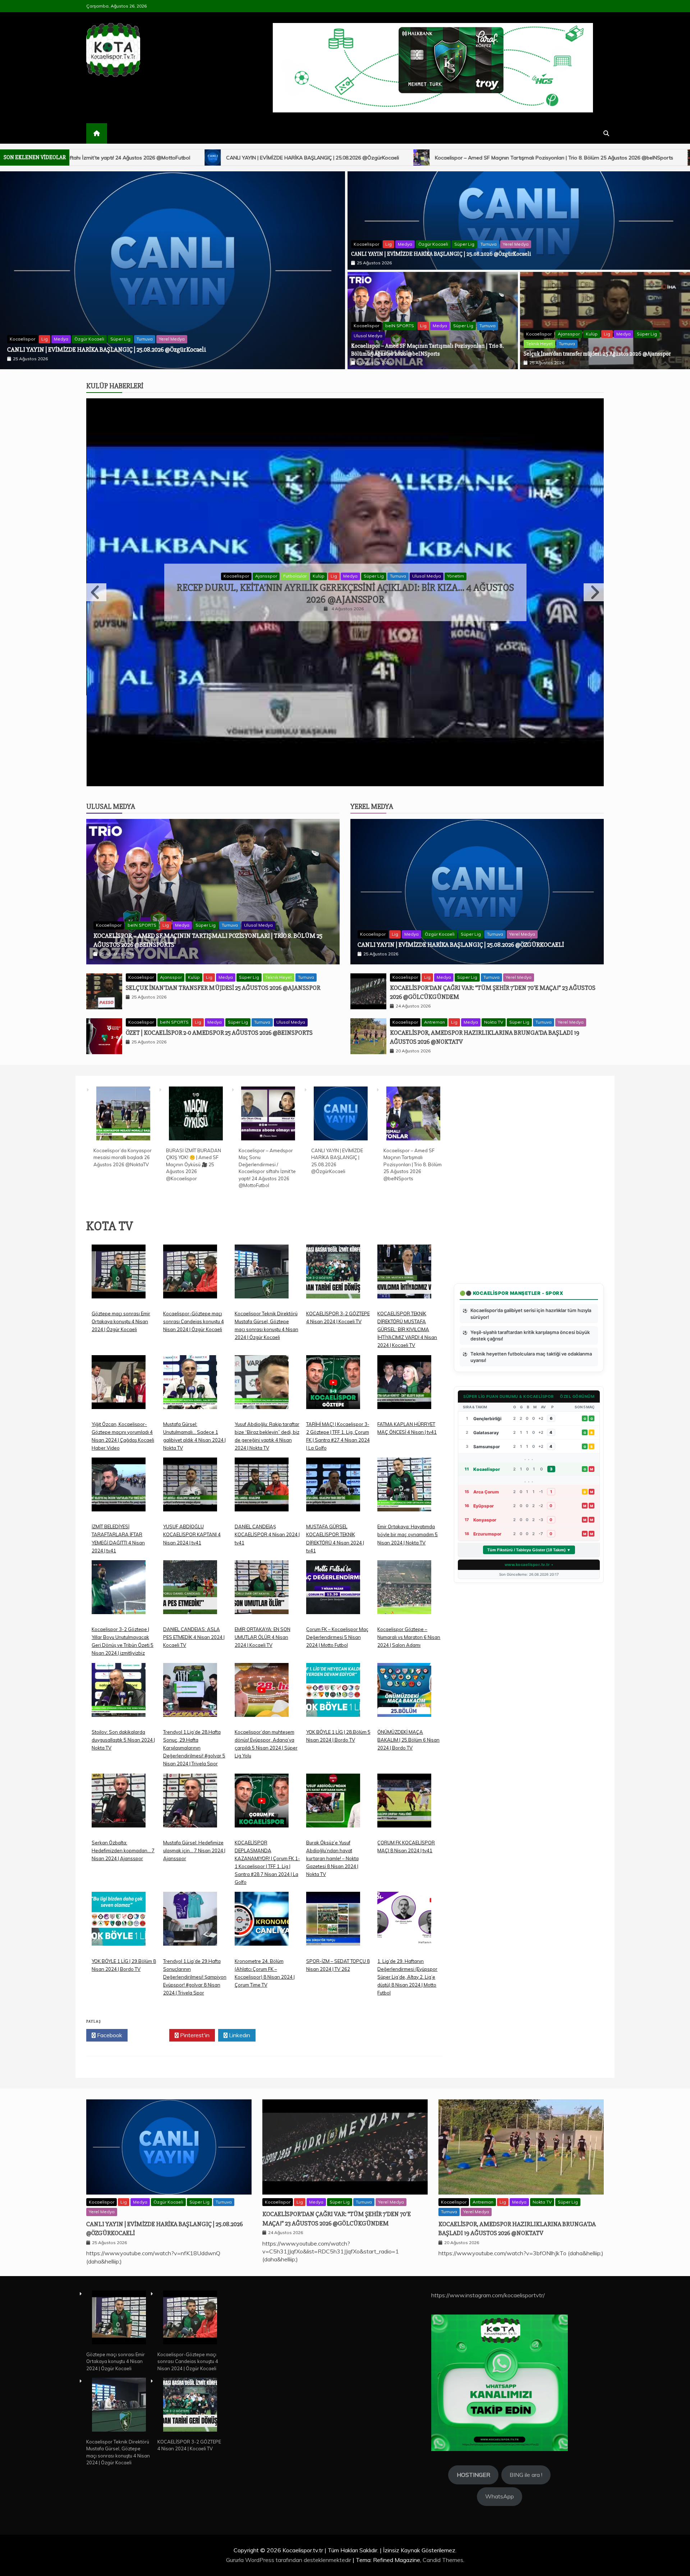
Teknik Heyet (539, 344)
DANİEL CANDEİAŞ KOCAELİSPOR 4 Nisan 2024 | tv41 (267, 1534)
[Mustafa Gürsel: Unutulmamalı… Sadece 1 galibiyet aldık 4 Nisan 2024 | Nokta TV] (190, 1388)
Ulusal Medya (368, 336)
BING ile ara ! (526, 2475)
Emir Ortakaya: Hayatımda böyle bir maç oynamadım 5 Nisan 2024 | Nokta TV (408, 1534)
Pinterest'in (194, 2035)
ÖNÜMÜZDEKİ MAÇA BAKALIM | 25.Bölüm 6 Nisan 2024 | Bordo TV (408, 1740)
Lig (388, 244)
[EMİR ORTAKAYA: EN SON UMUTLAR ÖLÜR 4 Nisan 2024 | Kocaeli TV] (262, 1593)
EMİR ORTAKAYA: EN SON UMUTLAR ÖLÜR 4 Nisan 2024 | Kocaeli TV (263, 1637)
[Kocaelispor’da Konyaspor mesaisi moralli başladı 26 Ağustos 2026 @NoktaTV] (123, 1115)
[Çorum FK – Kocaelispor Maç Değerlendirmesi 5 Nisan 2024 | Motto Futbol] (333, 1593)
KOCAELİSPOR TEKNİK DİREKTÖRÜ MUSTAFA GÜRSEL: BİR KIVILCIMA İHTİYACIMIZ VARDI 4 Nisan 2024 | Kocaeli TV (407, 1329)
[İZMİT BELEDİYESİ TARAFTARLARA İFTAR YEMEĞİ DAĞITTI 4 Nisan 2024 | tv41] (119, 1490)
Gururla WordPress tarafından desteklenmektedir (289, 2560)
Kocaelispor (22, 339)
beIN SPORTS (400, 326)
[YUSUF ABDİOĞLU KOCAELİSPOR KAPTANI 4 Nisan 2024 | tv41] (190, 1490)
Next (594, 592)
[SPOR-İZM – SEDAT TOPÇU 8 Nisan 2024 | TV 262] (333, 1924)
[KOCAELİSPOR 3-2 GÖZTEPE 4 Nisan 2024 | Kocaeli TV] (333, 1277)
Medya (405, 244)
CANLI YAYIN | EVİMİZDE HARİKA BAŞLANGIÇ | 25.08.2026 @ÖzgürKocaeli (441, 254)
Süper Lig (464, 244)
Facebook (109, 2035)
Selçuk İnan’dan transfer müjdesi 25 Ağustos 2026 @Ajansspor (447, 158)
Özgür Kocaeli (433, 244)
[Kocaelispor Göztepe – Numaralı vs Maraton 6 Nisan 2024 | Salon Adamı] (404, 1593)
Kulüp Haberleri (115, 386)
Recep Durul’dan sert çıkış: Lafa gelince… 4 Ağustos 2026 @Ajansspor (345, 594)
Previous (96, 592)
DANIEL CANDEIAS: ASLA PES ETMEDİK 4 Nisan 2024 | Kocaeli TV (194, 1637)
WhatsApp (500, 2496)
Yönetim (440, 582)
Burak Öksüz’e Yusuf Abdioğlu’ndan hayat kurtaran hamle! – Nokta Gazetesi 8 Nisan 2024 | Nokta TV (332, 1858)
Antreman (434, 1022)
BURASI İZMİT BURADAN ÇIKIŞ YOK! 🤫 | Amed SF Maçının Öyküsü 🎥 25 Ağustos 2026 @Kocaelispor (194, 1164)
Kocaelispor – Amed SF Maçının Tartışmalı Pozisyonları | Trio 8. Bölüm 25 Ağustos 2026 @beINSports (217, 158)
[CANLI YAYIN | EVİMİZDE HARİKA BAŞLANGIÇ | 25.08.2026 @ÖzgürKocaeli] (341, 1115)
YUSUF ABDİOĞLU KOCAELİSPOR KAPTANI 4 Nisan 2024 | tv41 (192, 1534)
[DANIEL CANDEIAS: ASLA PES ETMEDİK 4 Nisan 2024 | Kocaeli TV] (190, 1593)
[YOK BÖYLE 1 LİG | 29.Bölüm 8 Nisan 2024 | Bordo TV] (119, 1924)
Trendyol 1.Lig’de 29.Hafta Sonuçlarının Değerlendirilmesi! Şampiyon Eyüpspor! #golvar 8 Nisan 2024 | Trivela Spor (195, 1977)
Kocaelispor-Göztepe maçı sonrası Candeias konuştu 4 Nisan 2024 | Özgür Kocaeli (194, 1321)
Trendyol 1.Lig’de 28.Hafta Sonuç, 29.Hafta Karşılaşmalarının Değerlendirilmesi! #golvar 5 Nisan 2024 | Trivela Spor (194, 1748)
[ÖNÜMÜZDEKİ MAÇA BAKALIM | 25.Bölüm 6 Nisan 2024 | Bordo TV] (404, 1695)
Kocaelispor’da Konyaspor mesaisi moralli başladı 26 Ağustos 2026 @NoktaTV (110, 349)
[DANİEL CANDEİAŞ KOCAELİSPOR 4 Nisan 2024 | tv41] (262, 1490)
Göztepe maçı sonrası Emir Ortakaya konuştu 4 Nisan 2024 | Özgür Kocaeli (121, 1321)
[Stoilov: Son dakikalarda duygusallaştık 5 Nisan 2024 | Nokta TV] (119, 1695)
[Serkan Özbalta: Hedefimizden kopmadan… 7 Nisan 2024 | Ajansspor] (119, 1806)
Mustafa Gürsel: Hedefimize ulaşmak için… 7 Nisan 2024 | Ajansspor (194, 1850)
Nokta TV (494, 1022)
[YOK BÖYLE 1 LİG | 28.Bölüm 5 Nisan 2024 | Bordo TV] (333, 1695)
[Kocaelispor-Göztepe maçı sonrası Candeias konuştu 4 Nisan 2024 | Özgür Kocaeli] (190, 1277)
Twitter (150, 2035)
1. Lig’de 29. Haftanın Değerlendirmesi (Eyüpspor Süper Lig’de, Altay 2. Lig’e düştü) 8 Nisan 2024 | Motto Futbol (407, 1977)
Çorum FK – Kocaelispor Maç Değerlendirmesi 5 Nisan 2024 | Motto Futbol (337, 1637)
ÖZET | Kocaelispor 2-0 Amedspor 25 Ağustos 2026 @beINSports (219, 1033)
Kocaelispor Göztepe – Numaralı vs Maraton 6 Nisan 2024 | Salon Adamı (409, 1637)
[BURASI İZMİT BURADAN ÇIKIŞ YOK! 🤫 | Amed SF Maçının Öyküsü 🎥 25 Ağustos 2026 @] (196, 1115)
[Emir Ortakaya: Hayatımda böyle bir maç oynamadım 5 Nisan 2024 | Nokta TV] (404, 1490)
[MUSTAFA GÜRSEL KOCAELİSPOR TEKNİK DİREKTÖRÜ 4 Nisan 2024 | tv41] (333, 1490)
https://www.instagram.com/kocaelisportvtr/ (488, 2295)
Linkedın (239, 2035)
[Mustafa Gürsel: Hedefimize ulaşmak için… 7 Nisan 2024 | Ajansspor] (190, 1806)
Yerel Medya (516, 244)
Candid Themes (443, 2560)
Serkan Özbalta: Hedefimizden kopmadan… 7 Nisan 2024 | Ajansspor (123, 1850)
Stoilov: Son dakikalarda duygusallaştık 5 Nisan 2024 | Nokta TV (123, 1740)
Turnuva (489, 244)
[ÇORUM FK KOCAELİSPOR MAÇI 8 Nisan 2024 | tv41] (404, 1806)
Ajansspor (569, 334)
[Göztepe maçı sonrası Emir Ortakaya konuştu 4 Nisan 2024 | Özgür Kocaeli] (119, 1277)
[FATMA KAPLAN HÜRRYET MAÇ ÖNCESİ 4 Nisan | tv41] (404, 1388)
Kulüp (592, 334)
